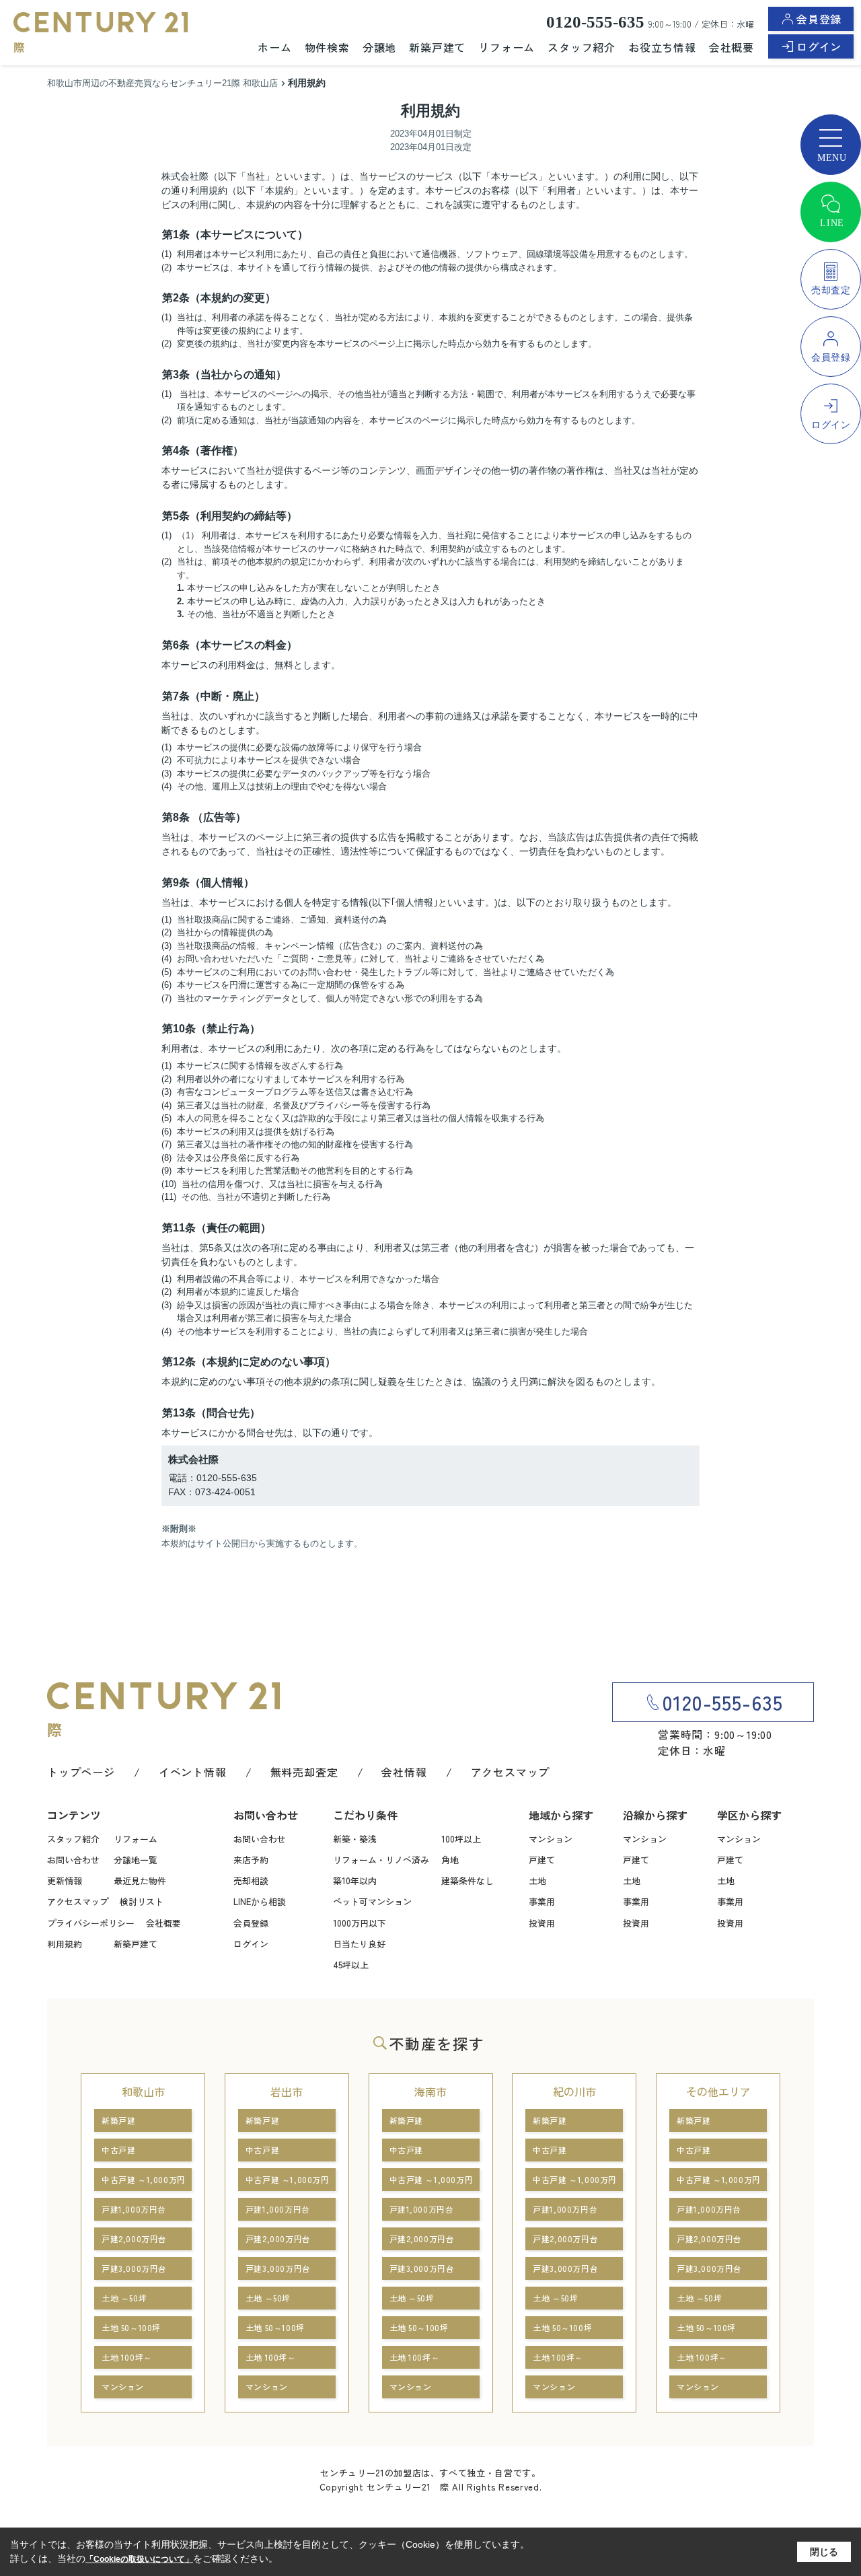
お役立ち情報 (662, 47)
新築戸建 (118, 2120)
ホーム (274, 47)
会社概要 (732, 47)
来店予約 (251, 1860)
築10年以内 (355, 1881)
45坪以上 (351, 1965)
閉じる (824, 2552)
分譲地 (379, 47)
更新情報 (65, 1881)
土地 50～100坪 (131, 2327)
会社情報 (404, 1772)
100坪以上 (461, 1839)
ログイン (819, 46)
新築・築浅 (355, 1839)
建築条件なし (467, 1881)
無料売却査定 (304, 1772)
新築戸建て (437, 47)
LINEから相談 (260, 1901)
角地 (450, 1860)
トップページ (81, 1772)
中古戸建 (118, 2150)
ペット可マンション (372, 1901)
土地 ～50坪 (124, 2298)
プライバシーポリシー (91, 1923)
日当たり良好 (359, 1944)
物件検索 (327, 47)
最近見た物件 (140, 1881)
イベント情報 (193, 1772)
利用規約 (65, 1944)
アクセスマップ (511, 1772)
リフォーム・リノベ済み (381, 1860)
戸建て (542, 1860)
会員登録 (819, 19)
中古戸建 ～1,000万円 (144, 2179)
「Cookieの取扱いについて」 (139, 2559)
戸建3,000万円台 (134, 2268)
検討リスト (142, 1901)
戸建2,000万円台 (134, 2239)
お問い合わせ (73, 1860)
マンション (551, 1839)
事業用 (542, 1901)
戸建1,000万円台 (134, 2209)
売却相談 (251, 1881)
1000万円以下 (360, 1923)
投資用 (542, 1923)
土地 (537, 1881)
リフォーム (507, 47)
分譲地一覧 (136, 1860)
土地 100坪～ (127, 2357)
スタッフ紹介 (582, 47)
